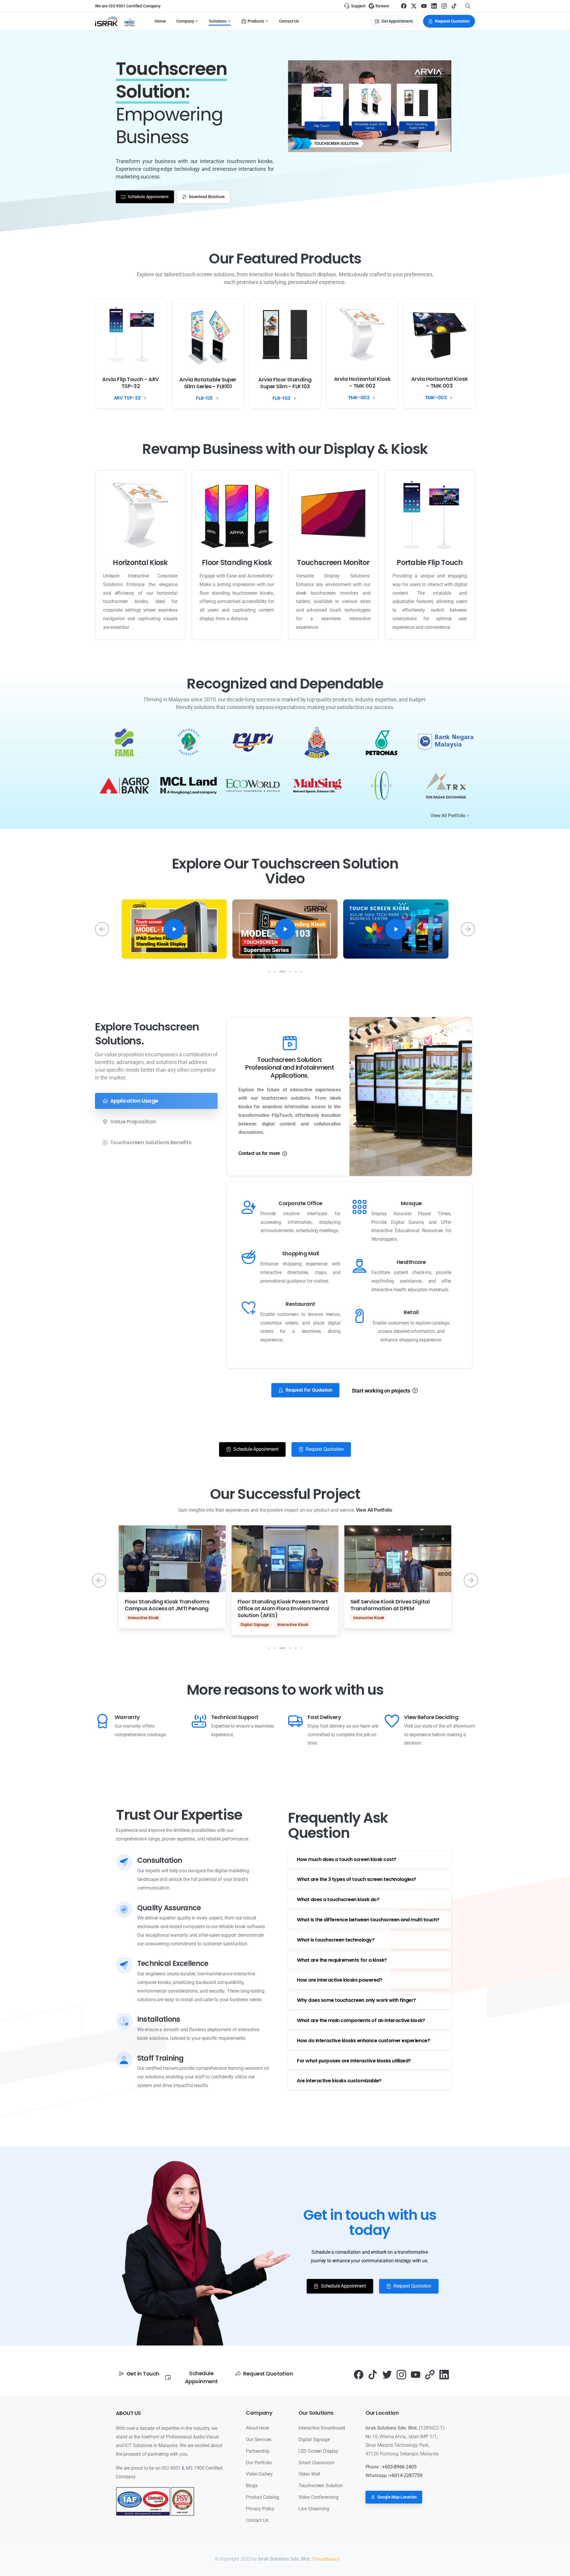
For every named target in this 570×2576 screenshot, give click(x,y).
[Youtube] (416, 2374)
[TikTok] (454, 6)
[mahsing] (317, 786)
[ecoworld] (253, 786)
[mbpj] (317, 742)
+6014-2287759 (406, 2475)
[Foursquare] (430, 2374)
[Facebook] (404, 6)
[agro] (124, 786)
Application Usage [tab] (134, 1101)
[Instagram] (444, 6)
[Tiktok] (373, 2374)
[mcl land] (189, 786)
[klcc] (382, 786)
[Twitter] (387, 2374)
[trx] (446, 786)
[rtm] (253, 742)
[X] (414, 6)
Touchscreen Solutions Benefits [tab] (151, 1142)
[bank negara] (446, 742)
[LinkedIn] (434, 6)
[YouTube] (424, 6)
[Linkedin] (444, 2374)
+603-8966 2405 (399, 2467)
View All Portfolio (448, 816)
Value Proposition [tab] (133, 1122)
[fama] (124, 742)
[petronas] (382, 742)
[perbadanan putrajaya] (189, 742)
